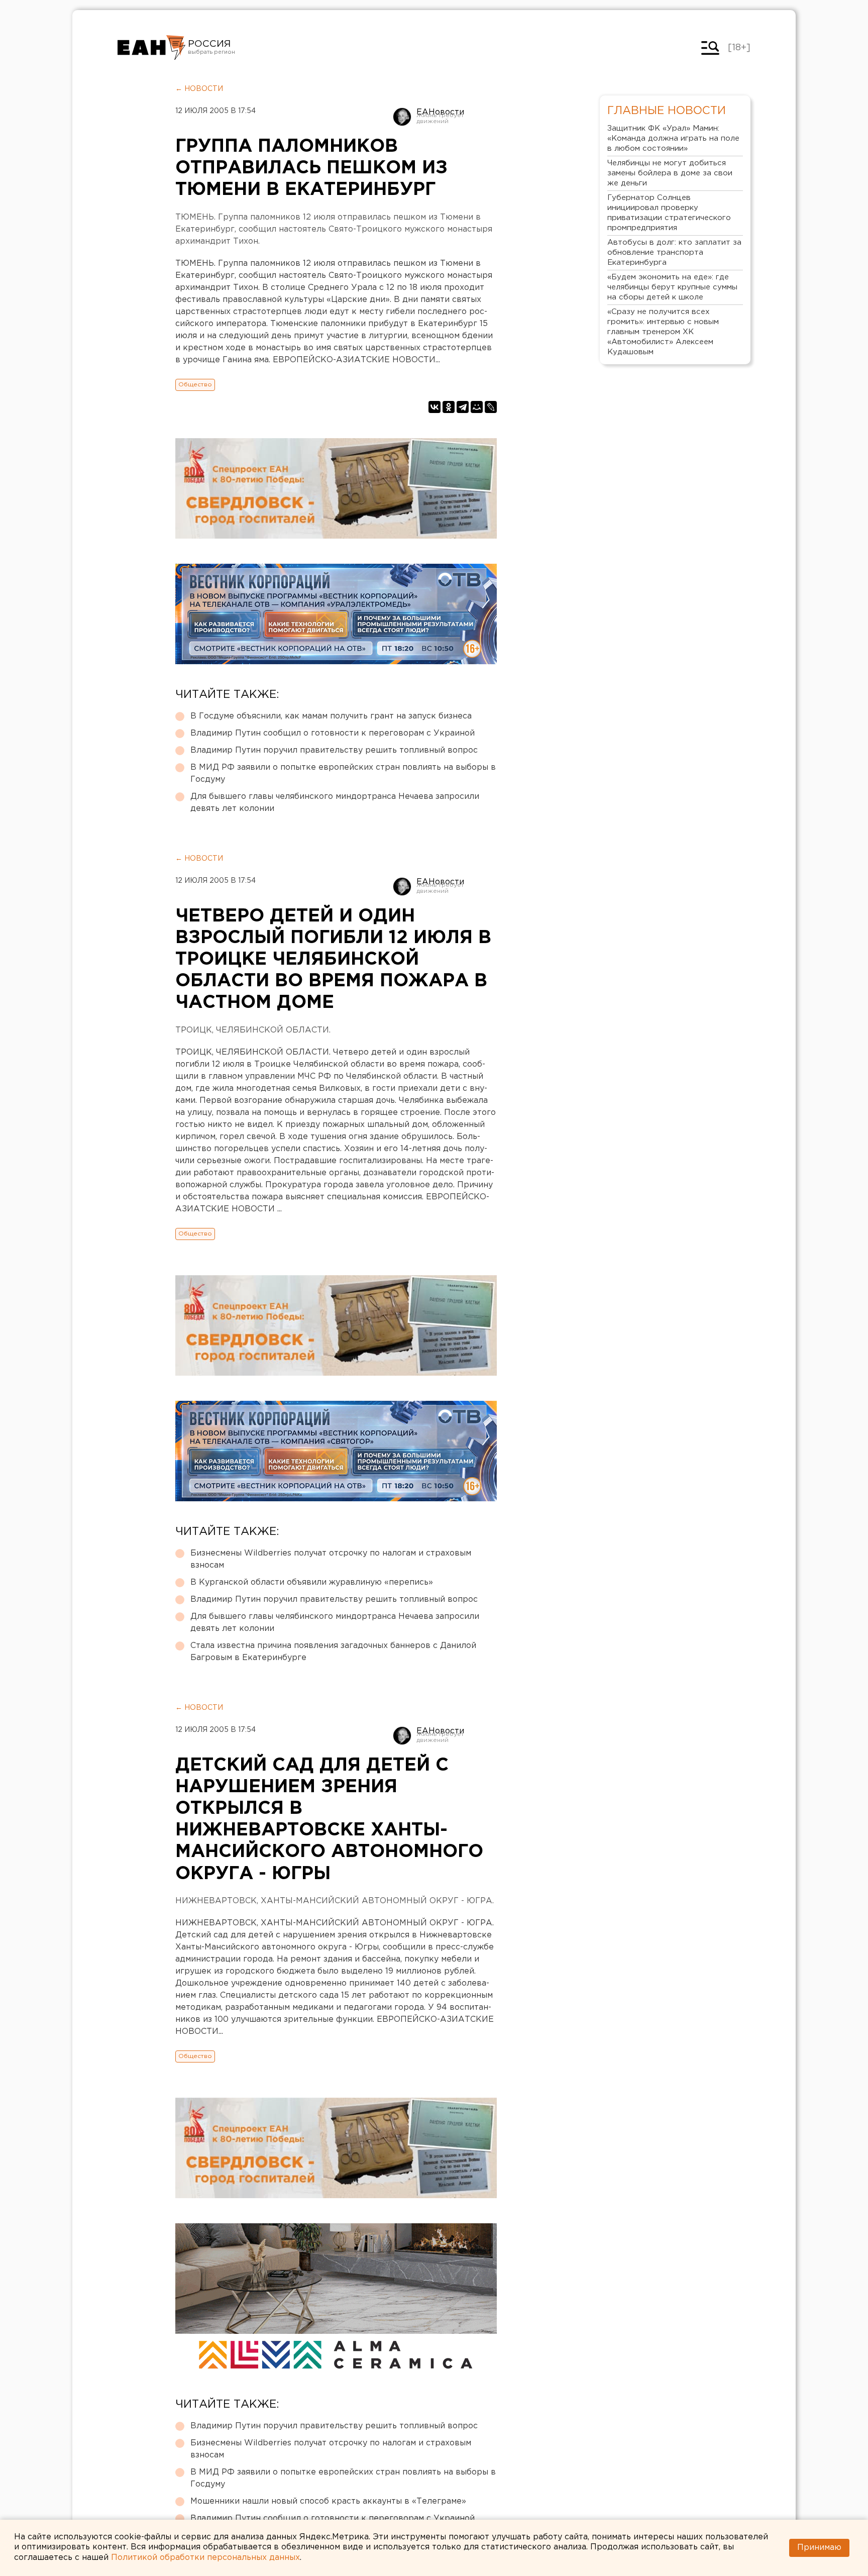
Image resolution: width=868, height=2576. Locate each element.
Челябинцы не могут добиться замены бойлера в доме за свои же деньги (670, 173)
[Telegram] (463, 407)
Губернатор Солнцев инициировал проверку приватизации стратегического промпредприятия (669, 213)
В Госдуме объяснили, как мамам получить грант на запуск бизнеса (331, 716)
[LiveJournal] (491, 407)
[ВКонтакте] (435, 407)
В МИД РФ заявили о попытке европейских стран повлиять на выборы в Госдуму (343, 774)
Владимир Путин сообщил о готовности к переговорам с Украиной (333, 733)
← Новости (199, 89)
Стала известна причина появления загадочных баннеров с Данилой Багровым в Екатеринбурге (333, 1652)
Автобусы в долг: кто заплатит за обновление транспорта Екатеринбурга (674, 252)
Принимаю (819, 2548)
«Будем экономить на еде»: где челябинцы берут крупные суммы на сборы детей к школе (672, 287)
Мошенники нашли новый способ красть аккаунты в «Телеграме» (328, 2501)
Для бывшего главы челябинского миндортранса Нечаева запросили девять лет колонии (335, 803)
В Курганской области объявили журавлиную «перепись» (312, 1582)
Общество (195, 385)
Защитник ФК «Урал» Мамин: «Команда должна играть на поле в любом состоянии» (673, 138)
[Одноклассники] (449, 407)
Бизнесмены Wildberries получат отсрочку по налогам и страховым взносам (331, 1559)
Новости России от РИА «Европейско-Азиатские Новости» (151, 48)
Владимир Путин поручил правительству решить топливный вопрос (334, 750)
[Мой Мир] (477, 407)
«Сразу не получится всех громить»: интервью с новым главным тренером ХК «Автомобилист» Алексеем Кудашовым (663, 332)
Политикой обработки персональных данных (205, 2558)
